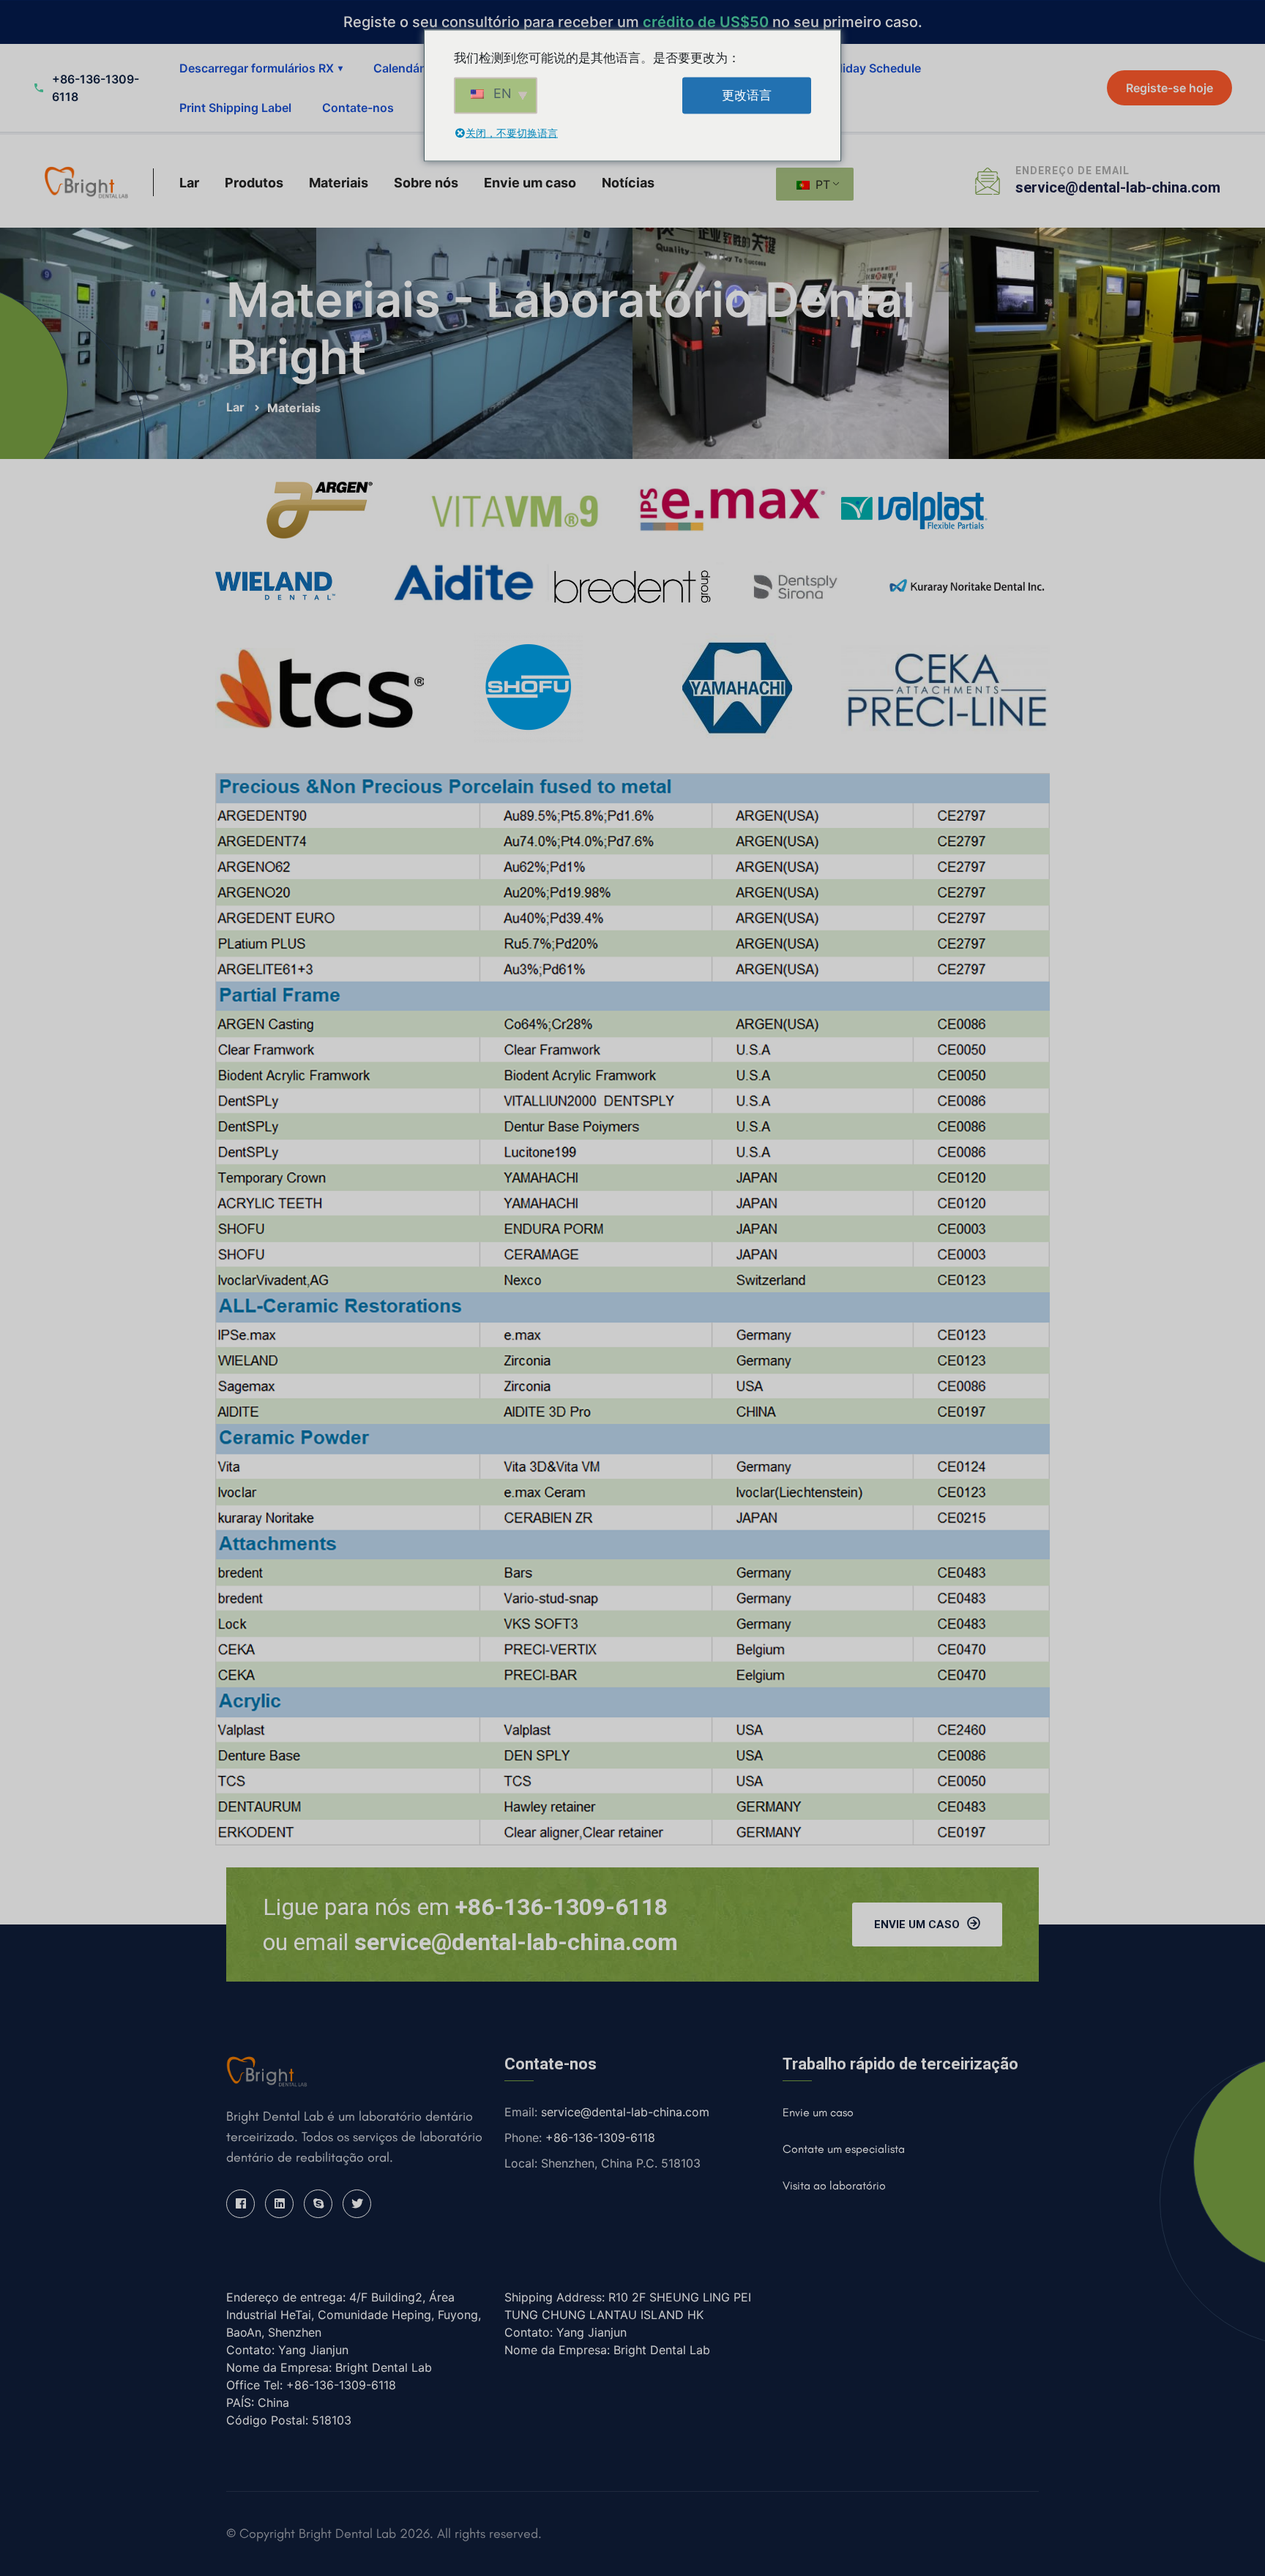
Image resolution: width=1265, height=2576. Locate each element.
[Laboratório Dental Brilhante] (86, 182)
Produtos (254, 183)
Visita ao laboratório (834, 2185)
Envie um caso (530, 183)
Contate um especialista (844, 2149)
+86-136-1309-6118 (600, 2138)
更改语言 (747, 95)
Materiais (339, 183)
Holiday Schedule (872, 68)
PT (821, 184)
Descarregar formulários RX (261, 68)
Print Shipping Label (235, 108)
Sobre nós (426, 183)
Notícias (628, 183)
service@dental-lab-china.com (1118, 187)
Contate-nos (358, 108)
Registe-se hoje (1169, 88)
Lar (189, 183)
